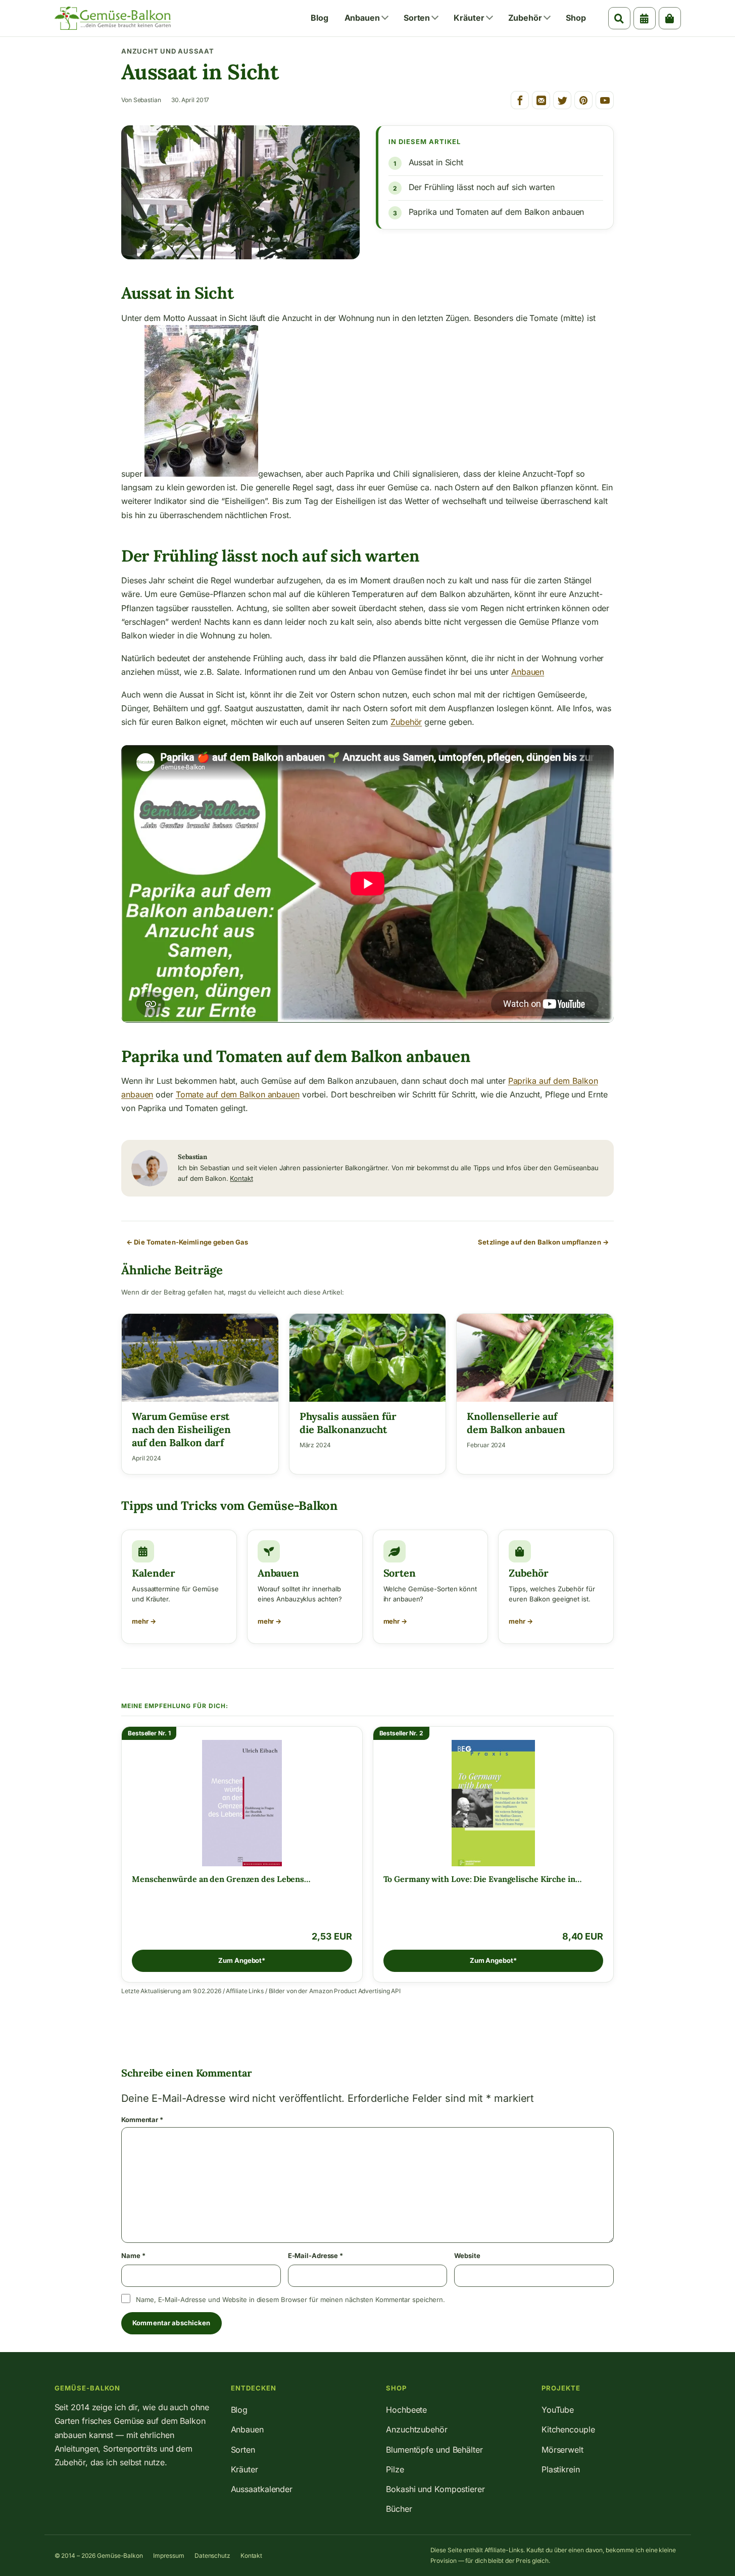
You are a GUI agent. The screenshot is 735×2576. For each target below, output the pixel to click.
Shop (576, 18)
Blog (320, 18)
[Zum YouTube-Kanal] (605, 100)
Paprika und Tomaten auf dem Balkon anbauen (497, 212)
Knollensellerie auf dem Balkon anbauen (516, 1423)
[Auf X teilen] (562, 100)
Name (133, 2256)
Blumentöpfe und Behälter (434, 2450)
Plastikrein (561, 2469)
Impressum (169, 2556)
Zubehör (525, 18)
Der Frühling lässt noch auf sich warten (482, 187)
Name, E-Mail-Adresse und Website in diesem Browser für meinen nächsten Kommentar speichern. (290, 2299)
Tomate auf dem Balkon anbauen (238, 1094)
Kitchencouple (568, 2429)
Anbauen (362, 18)
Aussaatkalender (262, 2489)
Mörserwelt (562, 2450)
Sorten (417, 18)
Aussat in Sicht (436, 162)
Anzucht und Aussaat (168, 51)
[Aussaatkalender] (645, 18)
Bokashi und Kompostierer (435, 2489)
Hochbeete (406, 2410)
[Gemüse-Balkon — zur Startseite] (113, 18)
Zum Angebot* (242, 1960)
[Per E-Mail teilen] (541, 100)
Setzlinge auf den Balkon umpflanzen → (543, 1242)
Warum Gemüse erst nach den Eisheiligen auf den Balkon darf (181, 1429)
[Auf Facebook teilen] (520, 100)
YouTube (558, 2410)
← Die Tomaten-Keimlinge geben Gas (187, 1242)
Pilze (395, 2469)
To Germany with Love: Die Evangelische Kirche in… (482, 1879)
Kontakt (241, 1178)
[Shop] (670, 18)
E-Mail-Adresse (315, 2256)
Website (467, 2256)
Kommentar (142, 2120)
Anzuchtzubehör (417, 2429)
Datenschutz (212, 2556)
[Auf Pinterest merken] (583, 100)
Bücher (399, 2509)
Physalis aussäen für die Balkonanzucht (348, 1423)
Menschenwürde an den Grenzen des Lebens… (221, 1879)
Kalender (154, 1573)
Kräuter (469, 18)
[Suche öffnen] (619, 18)
